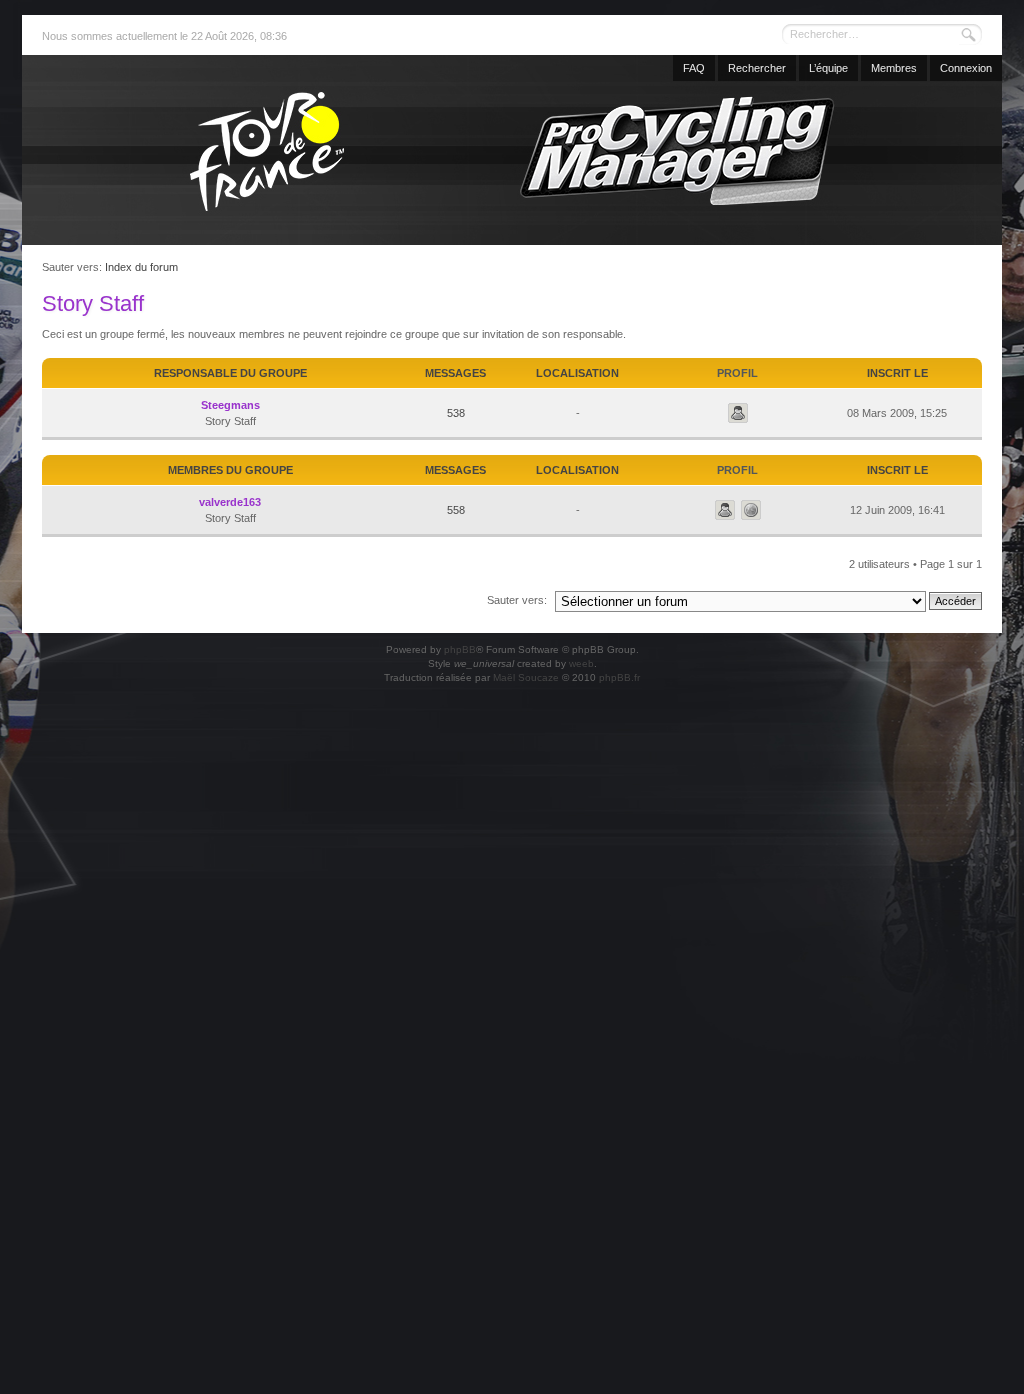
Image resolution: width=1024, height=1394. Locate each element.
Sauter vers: (517, 600)
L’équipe (828, 68)
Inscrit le (897, 373)
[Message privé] (738, 413)
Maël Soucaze (526, 677)
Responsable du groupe (230, 373)
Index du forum (141, 267)
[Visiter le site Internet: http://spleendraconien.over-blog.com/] (751, 510)
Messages (455, 373)
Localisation (577, 373)
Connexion (966, 68)
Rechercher (757, 68)
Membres (894, 68)
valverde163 (230, 502)
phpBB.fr (619, 677)
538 (456, 413)
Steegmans (230, 405)
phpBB (460, 649)
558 (456, 510)
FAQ (694, 68)
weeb (581, 663)
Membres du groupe (230, 470)
